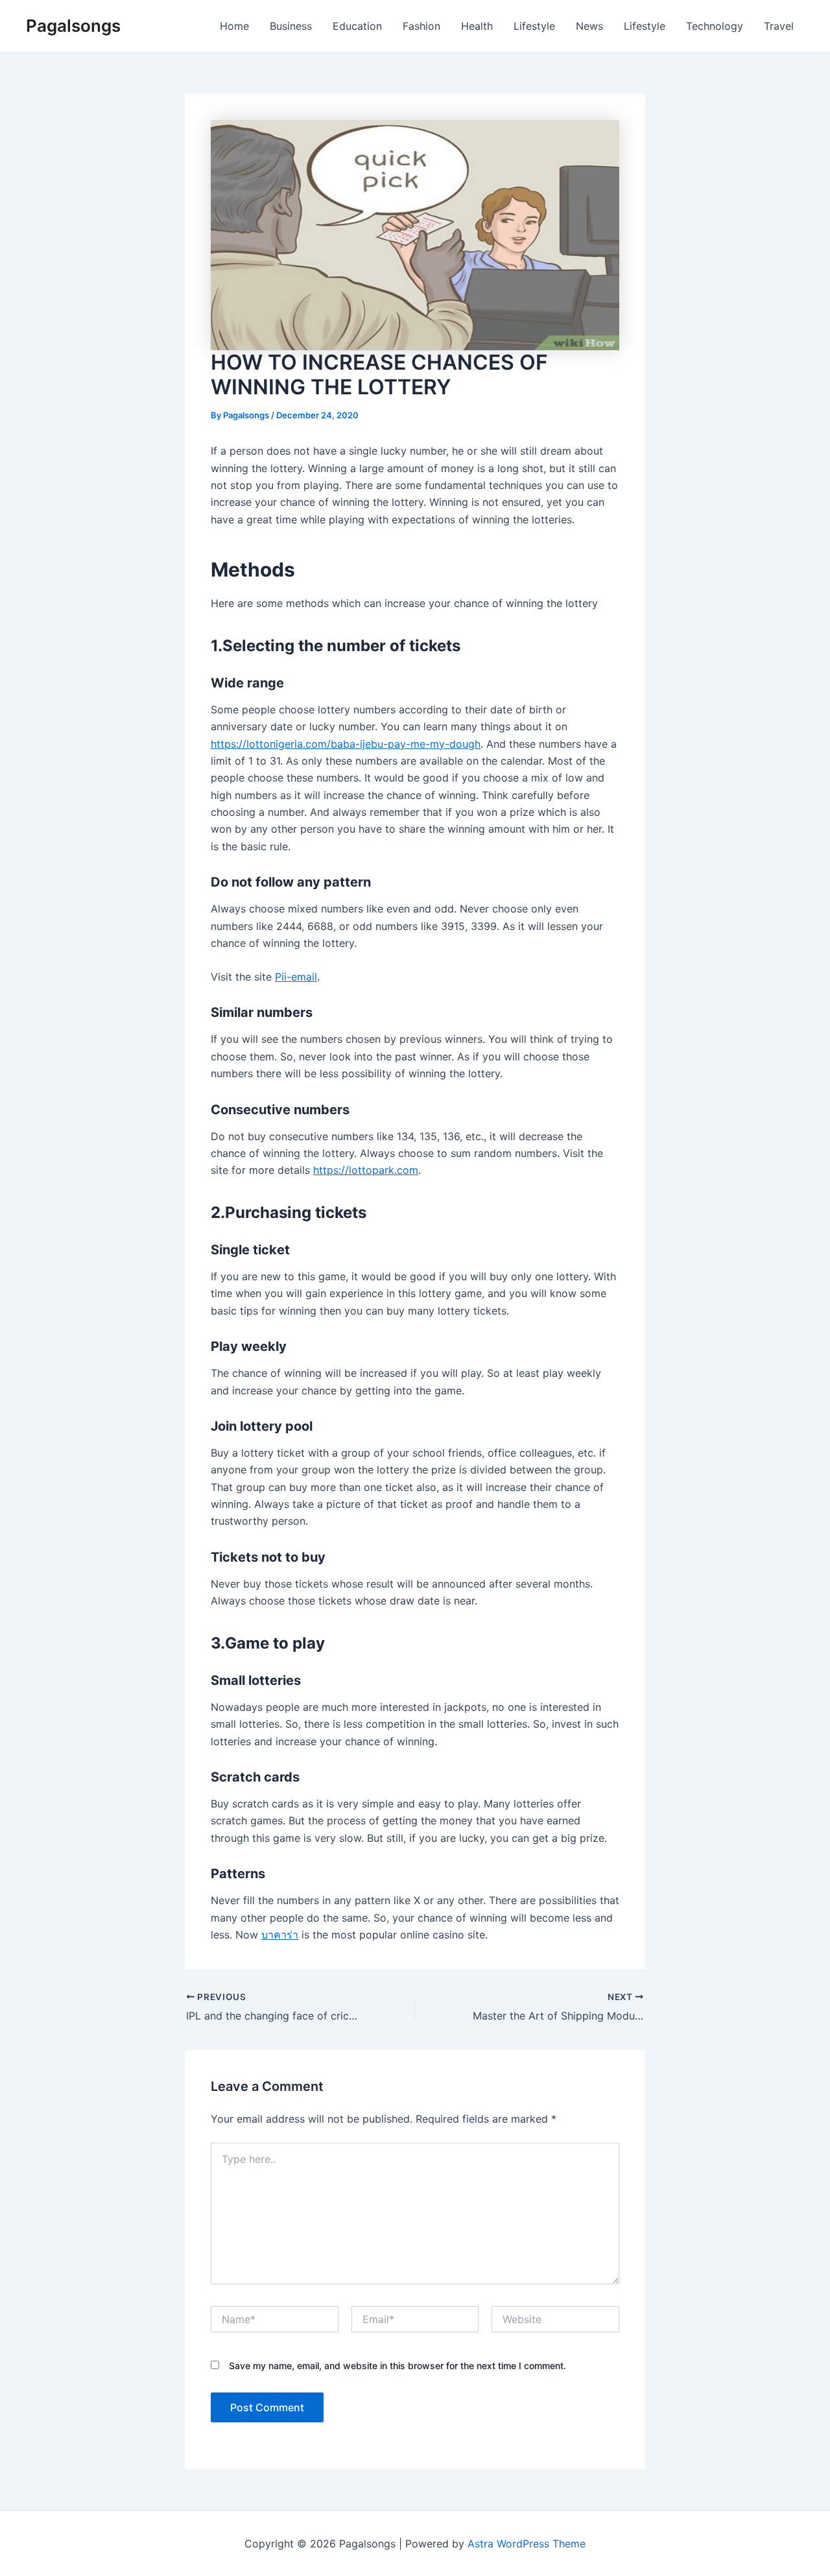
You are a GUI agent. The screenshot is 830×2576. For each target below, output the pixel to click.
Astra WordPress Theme (527, 2544)
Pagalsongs (73, 26)
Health (477, 26)
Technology (715, 26)
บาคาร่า (280, 1935)
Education (357, 26)
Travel (779, 26)
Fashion (421, 26)
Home (234, 26)
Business (291, 26)
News (589, 26)
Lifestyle (534, 26)
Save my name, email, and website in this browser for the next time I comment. (397, 2366)
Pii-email (296, 977)
